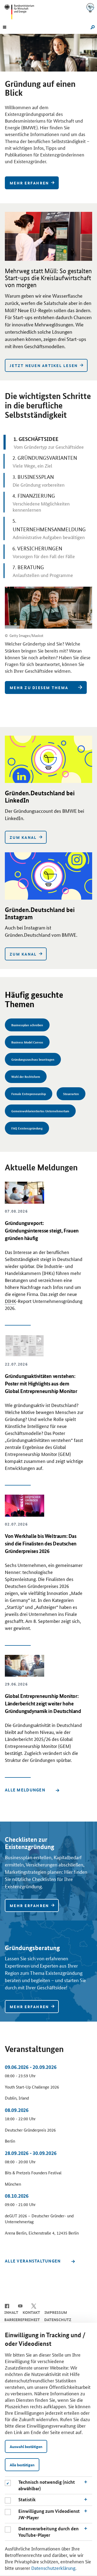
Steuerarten (71, 1094)
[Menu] (5, 27)
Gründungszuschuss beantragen (33, 1059)
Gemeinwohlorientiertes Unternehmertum (40, 1111)
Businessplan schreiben (27, 1025)
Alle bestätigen (22, 2465)
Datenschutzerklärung (53, 2568)
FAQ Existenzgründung (27, 1128)
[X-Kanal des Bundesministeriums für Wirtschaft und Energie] (34, 2306)
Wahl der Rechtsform (26, 1076)
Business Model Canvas (27, 1042)
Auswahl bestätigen (26, 2446)
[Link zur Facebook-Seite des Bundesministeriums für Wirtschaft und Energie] (7, 2306)
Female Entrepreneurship (29, 1094)
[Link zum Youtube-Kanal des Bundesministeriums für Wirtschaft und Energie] (20, 2306)
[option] (48, 115)
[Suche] (92, 27)
